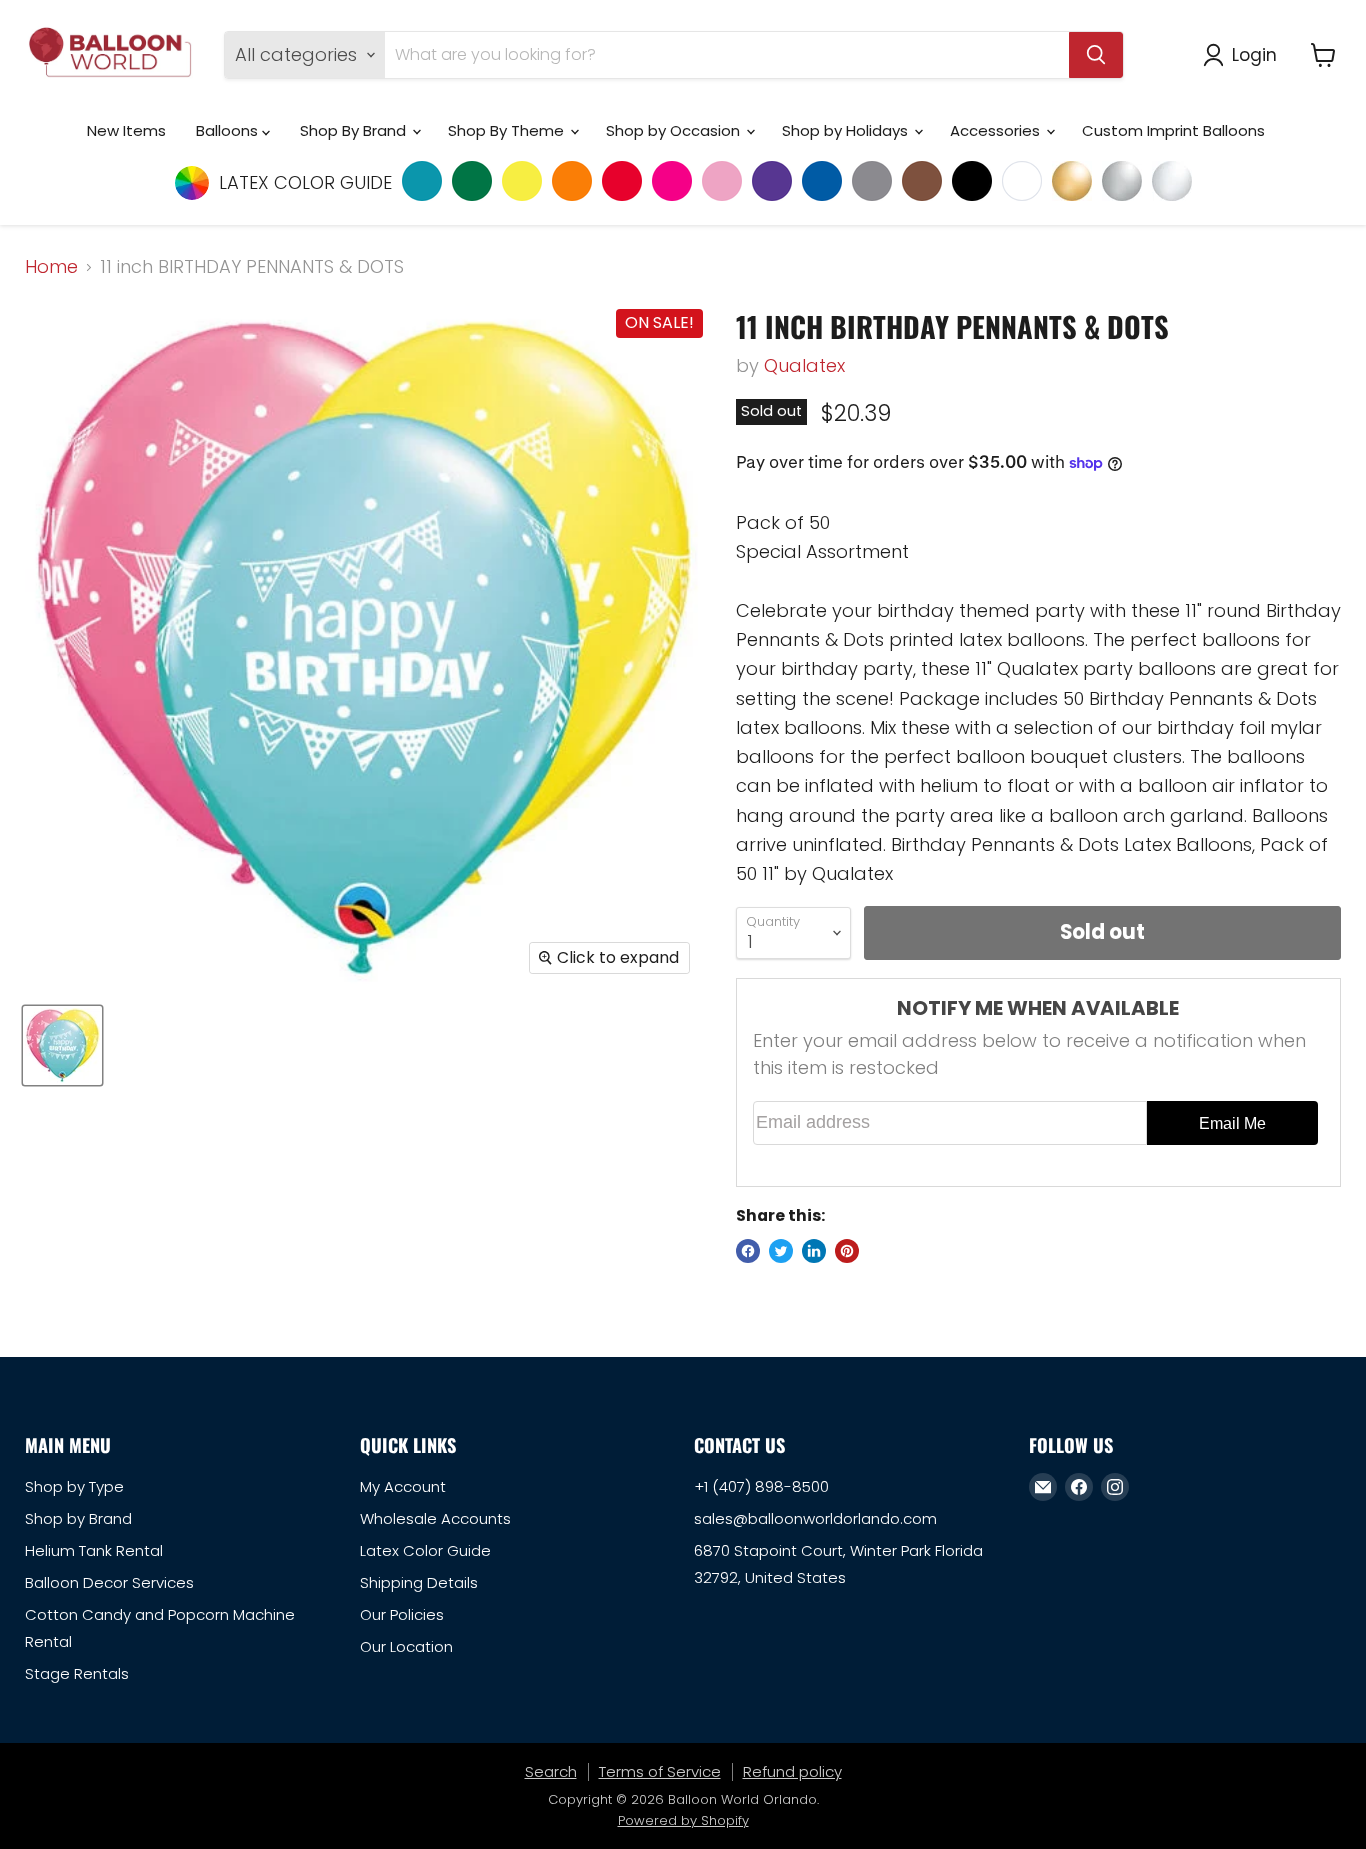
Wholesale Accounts (435, 1518)
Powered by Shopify (683, 1820)
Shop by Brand (78, 1518)
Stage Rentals (77, 1673)
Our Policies (402, 1614)
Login (1254, 54)
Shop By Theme (508, 130)
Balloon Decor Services (109, 1582)
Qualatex (804, 365)
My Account (403, 1486)
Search (551, 1771)
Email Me (1232, 1123)
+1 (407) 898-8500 (761, 1486)
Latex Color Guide (425, 1550)
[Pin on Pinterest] (847, 1251)
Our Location (406, 1646)
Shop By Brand (355, 130)
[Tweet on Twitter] (781, 1251)
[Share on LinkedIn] (814, 1251)
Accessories (997, 130)
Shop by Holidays (847, 130)
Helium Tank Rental (94, 1550)
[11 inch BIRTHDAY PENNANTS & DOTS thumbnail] (62, 1045)
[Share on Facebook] (748, 1251)
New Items (126, 130)
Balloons (229, 130)
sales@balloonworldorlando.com (815, 1518)
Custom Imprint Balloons (1173, 130)
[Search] (1096, 55)
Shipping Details (419, 1582)
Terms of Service (660, 1771)
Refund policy (792, 1771)
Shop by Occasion (675, 130)
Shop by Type (74, 1486)
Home (51, 267)
